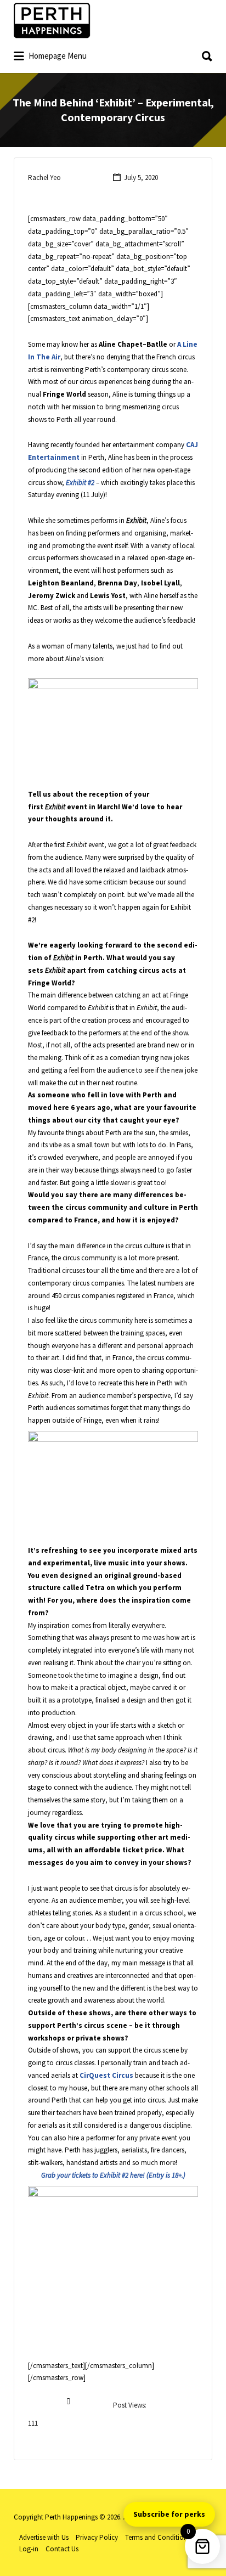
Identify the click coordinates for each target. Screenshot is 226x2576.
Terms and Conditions (158, 2537)
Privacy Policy (97, 2537)
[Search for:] (113, 52)
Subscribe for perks (169, 2514)
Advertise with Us (44, 2537)
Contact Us (62, 2549)
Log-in (29, 2549)
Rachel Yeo (44, 177)
